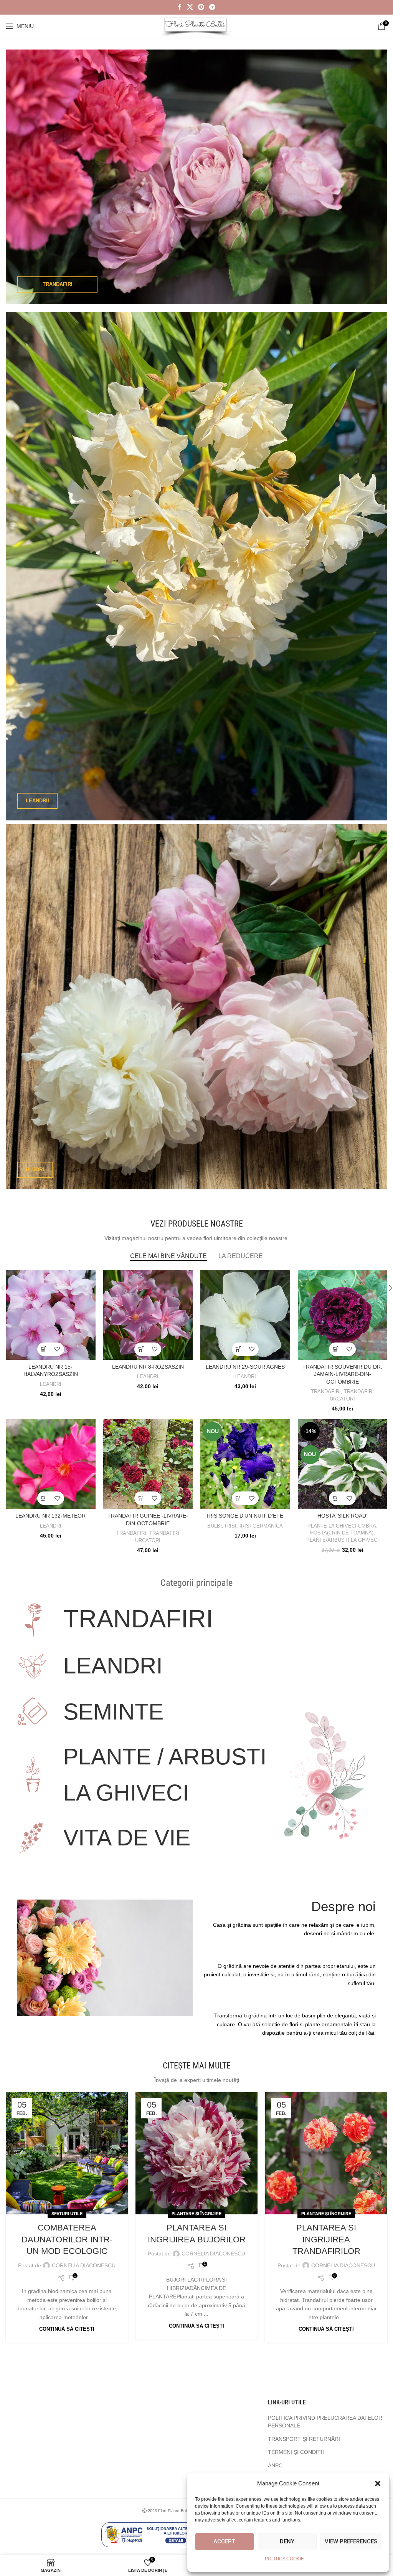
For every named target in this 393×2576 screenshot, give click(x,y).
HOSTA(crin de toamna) (342, 1533)
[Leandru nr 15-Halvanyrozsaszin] (51, 1315)
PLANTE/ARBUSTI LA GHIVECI (343, 1540)
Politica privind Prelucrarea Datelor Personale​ (325, 2422)
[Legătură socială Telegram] (212, 7)
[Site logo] (197, 26)
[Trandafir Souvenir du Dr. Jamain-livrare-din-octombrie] (343, 1315)
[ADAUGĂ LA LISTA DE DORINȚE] (57, 1349)
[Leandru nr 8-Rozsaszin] (148, 1315)
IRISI (231, 1526)
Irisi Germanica (261, 1526)
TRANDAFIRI (326, 1391)
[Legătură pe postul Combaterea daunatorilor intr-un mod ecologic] (67, 2153)
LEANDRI (51, 1384)
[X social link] (190, 7)
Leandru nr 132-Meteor (50, 1516)
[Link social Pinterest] (201, 7)
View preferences (351, 2541)
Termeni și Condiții (296, 2452)
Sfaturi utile (67, 2214)
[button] (378, 2483)
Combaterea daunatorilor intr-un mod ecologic (67, 2240)
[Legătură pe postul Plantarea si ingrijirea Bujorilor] (196, 2153)
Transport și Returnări (304, 2439)
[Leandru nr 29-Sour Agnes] (245, 1315)
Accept (224, 2541)
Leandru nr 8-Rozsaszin (148, 1367)
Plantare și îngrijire (196, 2214)
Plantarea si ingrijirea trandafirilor (326, 2240)
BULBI (215, 1526)
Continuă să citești (67, 2329)
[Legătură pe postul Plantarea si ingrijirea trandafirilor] (326, 2153)
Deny (287, 2541)
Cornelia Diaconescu (84, 2265)
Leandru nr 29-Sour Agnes (245, 1367)
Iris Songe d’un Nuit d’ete (245, 1516)
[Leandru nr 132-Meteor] (51, 1464)
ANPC (275, 2465)
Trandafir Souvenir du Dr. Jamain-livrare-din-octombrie (342, 1374)
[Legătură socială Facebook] (180, 7)
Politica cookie (284, 2559)
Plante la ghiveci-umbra (342, 1526)
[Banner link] (196, 177)
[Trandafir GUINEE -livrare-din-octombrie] (148, 1464)
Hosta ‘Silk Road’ (342, 1516)
